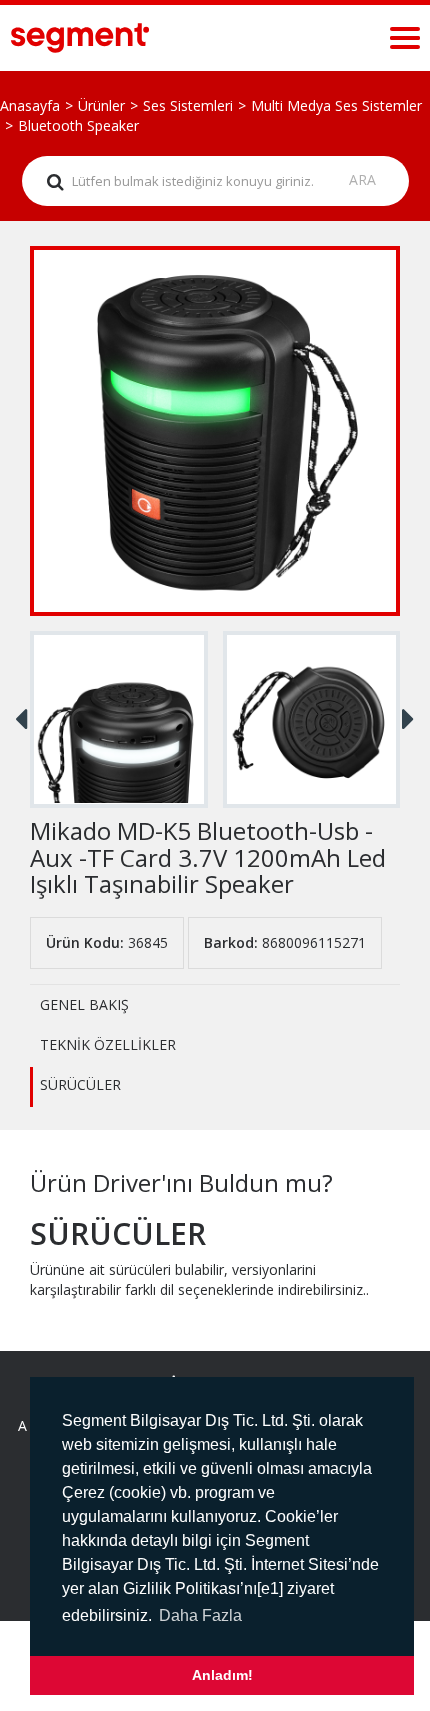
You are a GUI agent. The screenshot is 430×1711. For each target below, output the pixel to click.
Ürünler (101, 105)
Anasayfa (30, 105)
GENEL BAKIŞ (84, 1004)
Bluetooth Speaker (78, 125)
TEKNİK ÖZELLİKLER (108, 1044)
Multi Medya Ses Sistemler (336, 105)
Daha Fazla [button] (200, 1615)
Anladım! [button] (222, 1675)
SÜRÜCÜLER (80, 1084)
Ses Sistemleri (188, 105)
